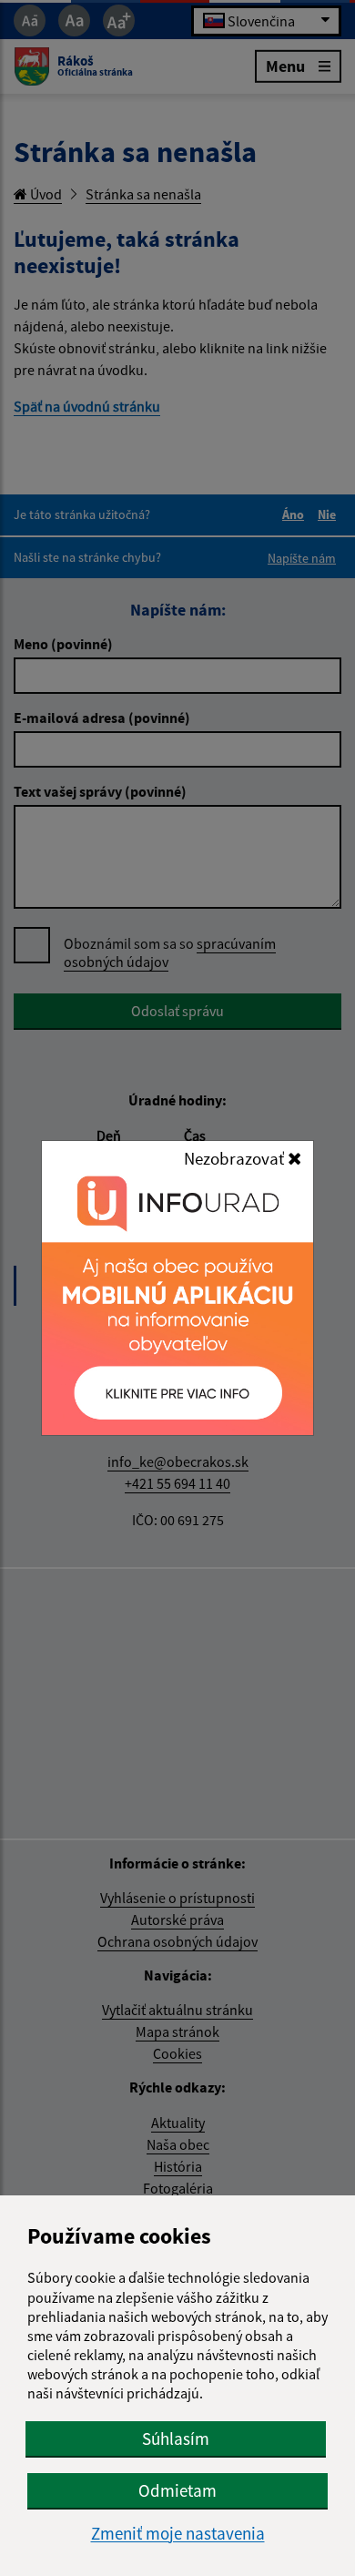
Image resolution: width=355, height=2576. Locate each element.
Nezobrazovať (236, 1158)
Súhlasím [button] (176, 2439)
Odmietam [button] (177, 2490)
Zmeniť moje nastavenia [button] (178, 2534)
